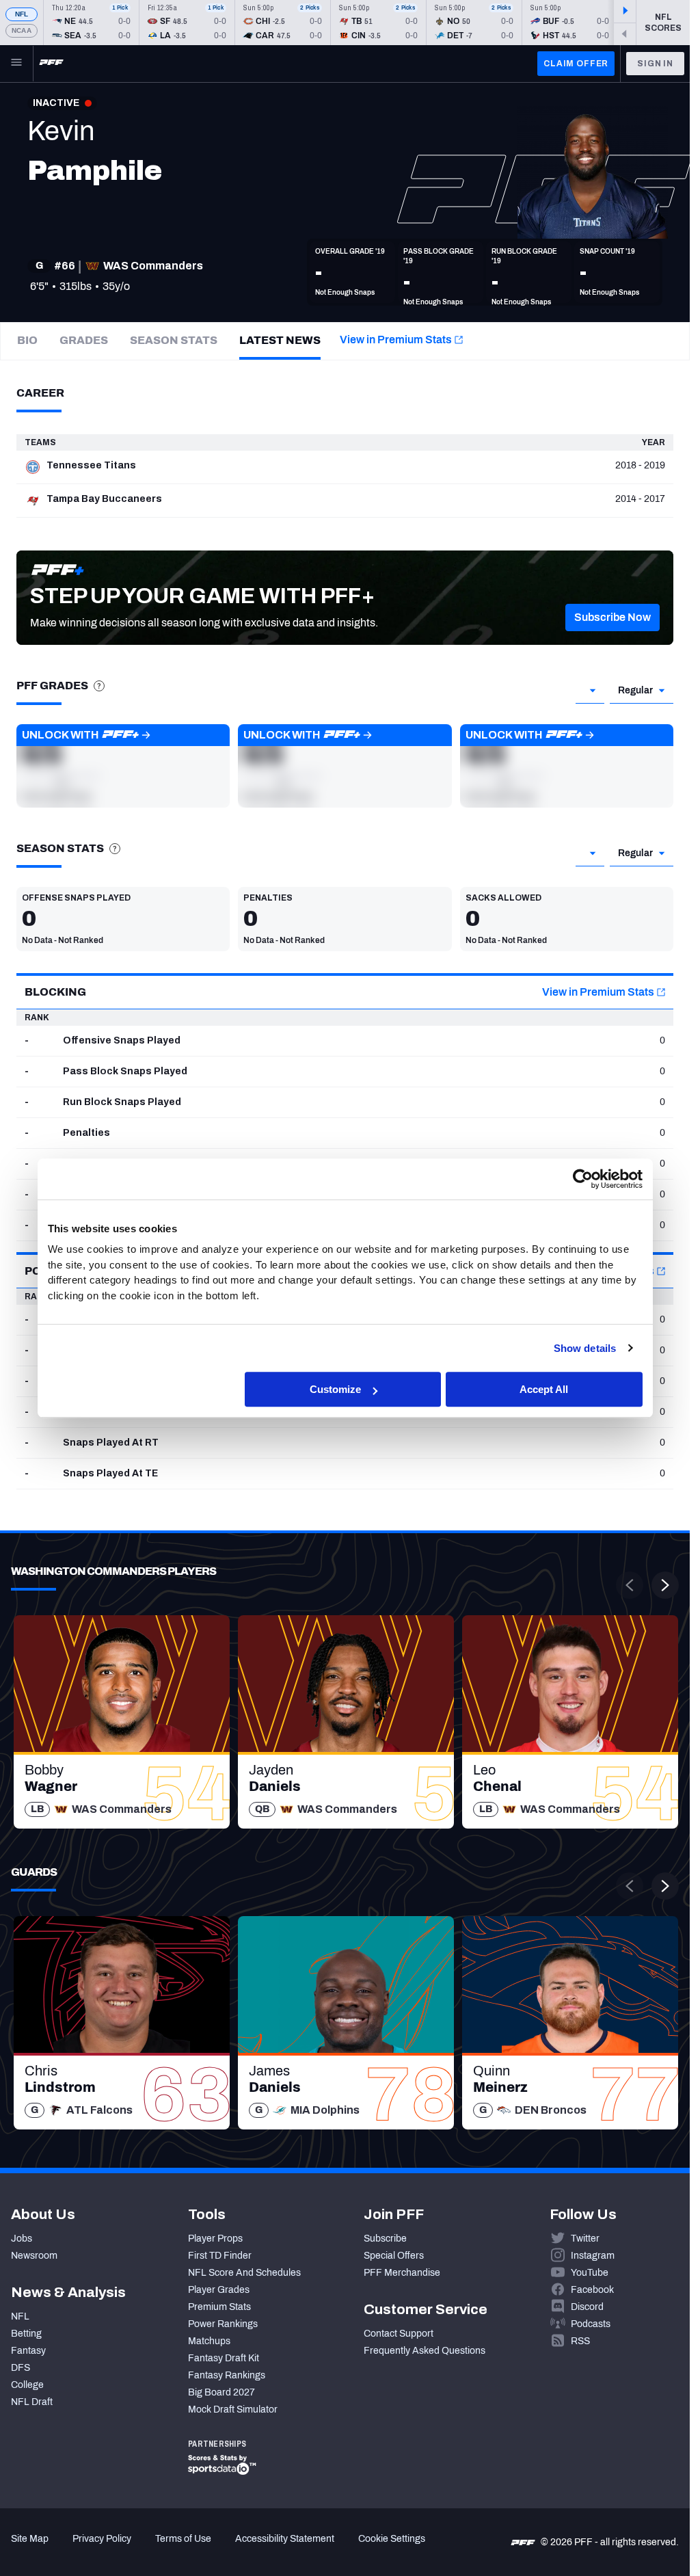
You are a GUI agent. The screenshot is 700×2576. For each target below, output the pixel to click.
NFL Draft (32, 2402)
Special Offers (394, 2256)
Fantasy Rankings (227, 2375)
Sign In (655, 64)
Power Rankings (223, 2324)
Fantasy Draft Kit (224, 2358)
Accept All (544, 1389)
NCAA (22, 30)
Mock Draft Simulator (233, 2409)
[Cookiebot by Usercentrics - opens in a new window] (583, 1179)
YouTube (590, 2273)
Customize (335, 1389)
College (27, 2385)
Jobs (22, 2239)
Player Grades (219, 2290)
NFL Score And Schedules (244, 2273)
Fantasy (28, 2351)
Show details (585, 1348)
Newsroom (34, 2256)
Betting (26, 2334)
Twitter (585, 2239)
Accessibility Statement (285, 2539)
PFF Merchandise (402, 2273)
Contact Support (399, 2334)
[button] (612, 618)
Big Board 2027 (221, 2392)
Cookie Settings (392, 2539)
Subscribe (385, 2239)
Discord (587, 2307)
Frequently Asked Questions (425, 2351)
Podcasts (591, 2324)
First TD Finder (220, 2256)
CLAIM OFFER (576, 64)
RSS (580, 2341)
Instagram (593, 2256)
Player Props (215, 2239)
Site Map (30, 2539)
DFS (21, 2368)
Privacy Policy (102, 2539)
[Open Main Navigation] (16, 64)
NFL (22, 14)
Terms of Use (183, 2539)
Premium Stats (219, 2307)
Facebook (592, 2290)
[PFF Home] (51, 64)
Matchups (209, 2341)
